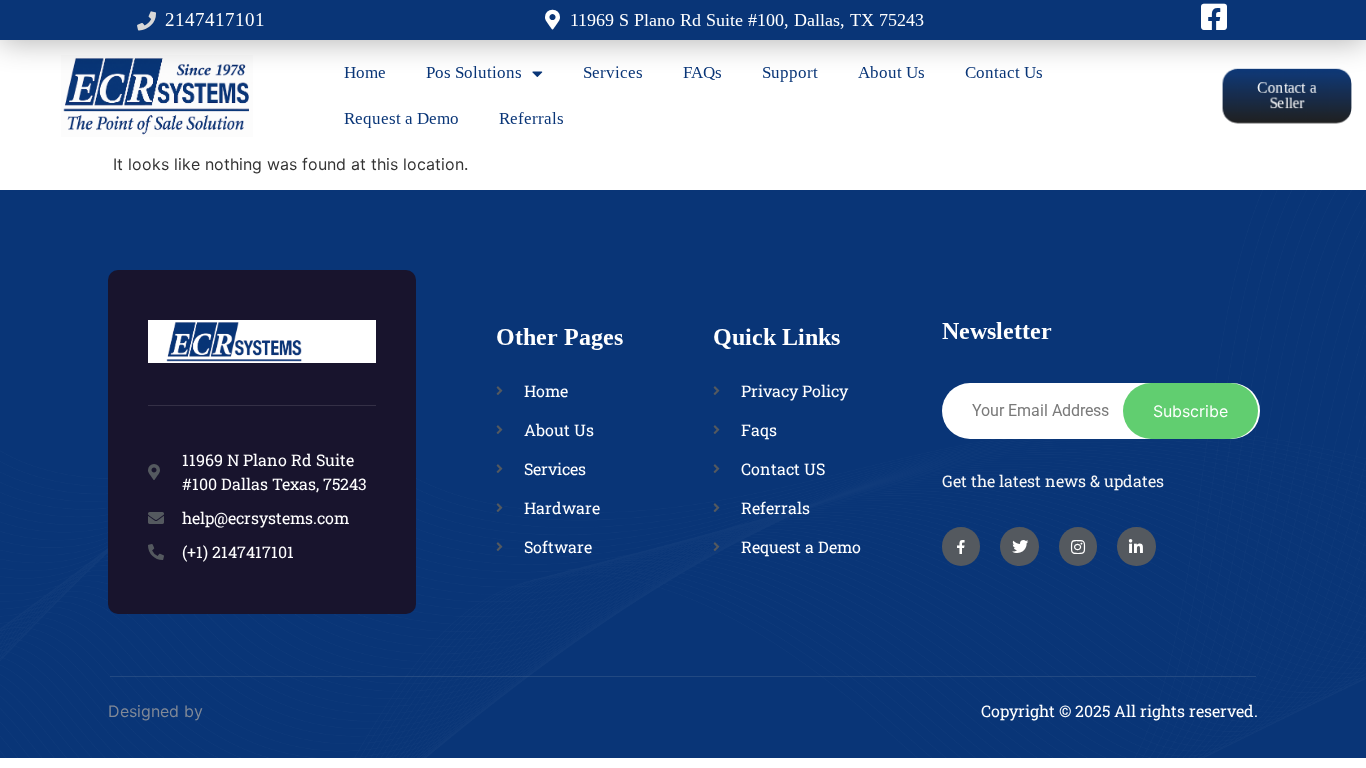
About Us (891, 72)
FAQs (702, 72)
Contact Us (1004, 72)
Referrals (531, 118)
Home (365, 72)
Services (613, 72)
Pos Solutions (474, 72)
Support (790, 72)
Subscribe (1190, 411)
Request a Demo (401, 118)
